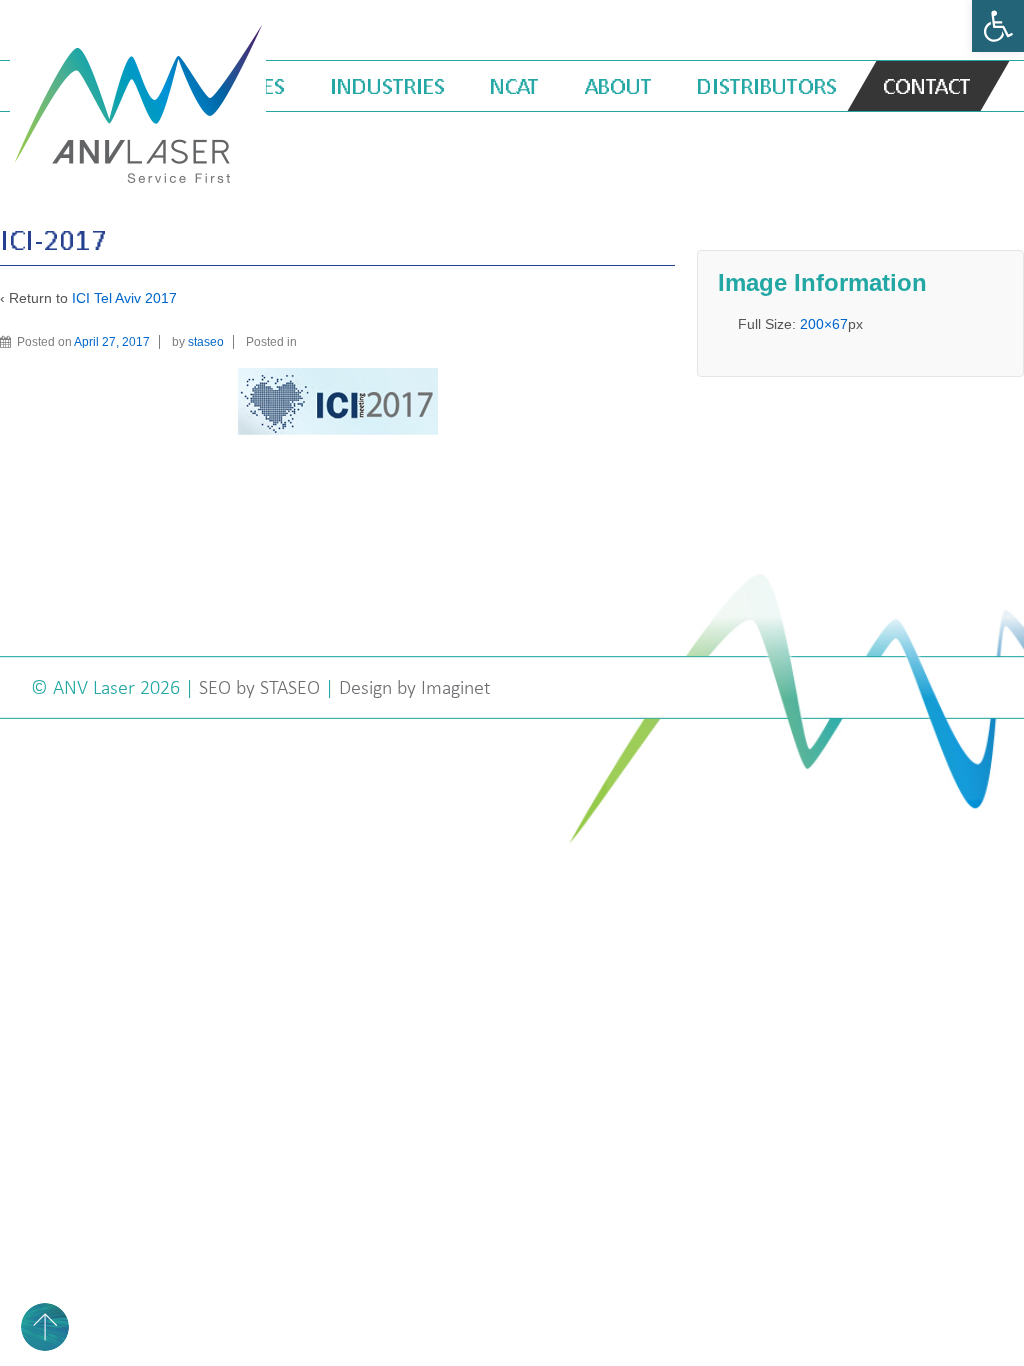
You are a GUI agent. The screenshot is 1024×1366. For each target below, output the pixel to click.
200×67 (824, 324)
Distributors (767, 86)
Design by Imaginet (415, 687)
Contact (927, 86)
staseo (206, 342)
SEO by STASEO (259, 687)
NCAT (514, 86)
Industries (387, 86)
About (618, 86)
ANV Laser (96, 687)
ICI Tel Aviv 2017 (124, 298)
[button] (998, 26)
